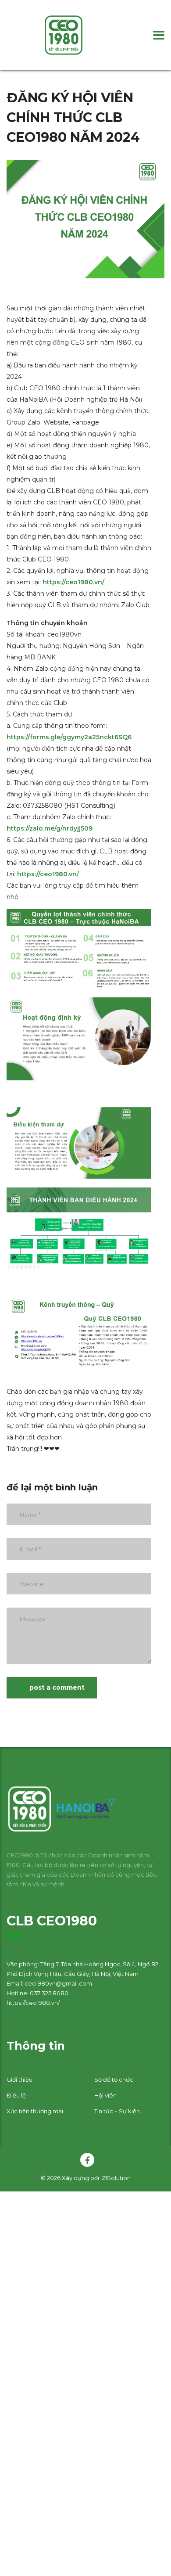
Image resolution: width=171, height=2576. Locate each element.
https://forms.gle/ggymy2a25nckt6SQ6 (69, 737)
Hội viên (105, 2095)
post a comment (57, 1687)
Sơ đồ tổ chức (114, 2080)
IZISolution (116, 2178)
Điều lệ (16, 2095)
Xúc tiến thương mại (35, 2111)
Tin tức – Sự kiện (117, 2111)
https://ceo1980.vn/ (73, 582)
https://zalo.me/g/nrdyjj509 (50, 828)
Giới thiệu (20, 2080)
